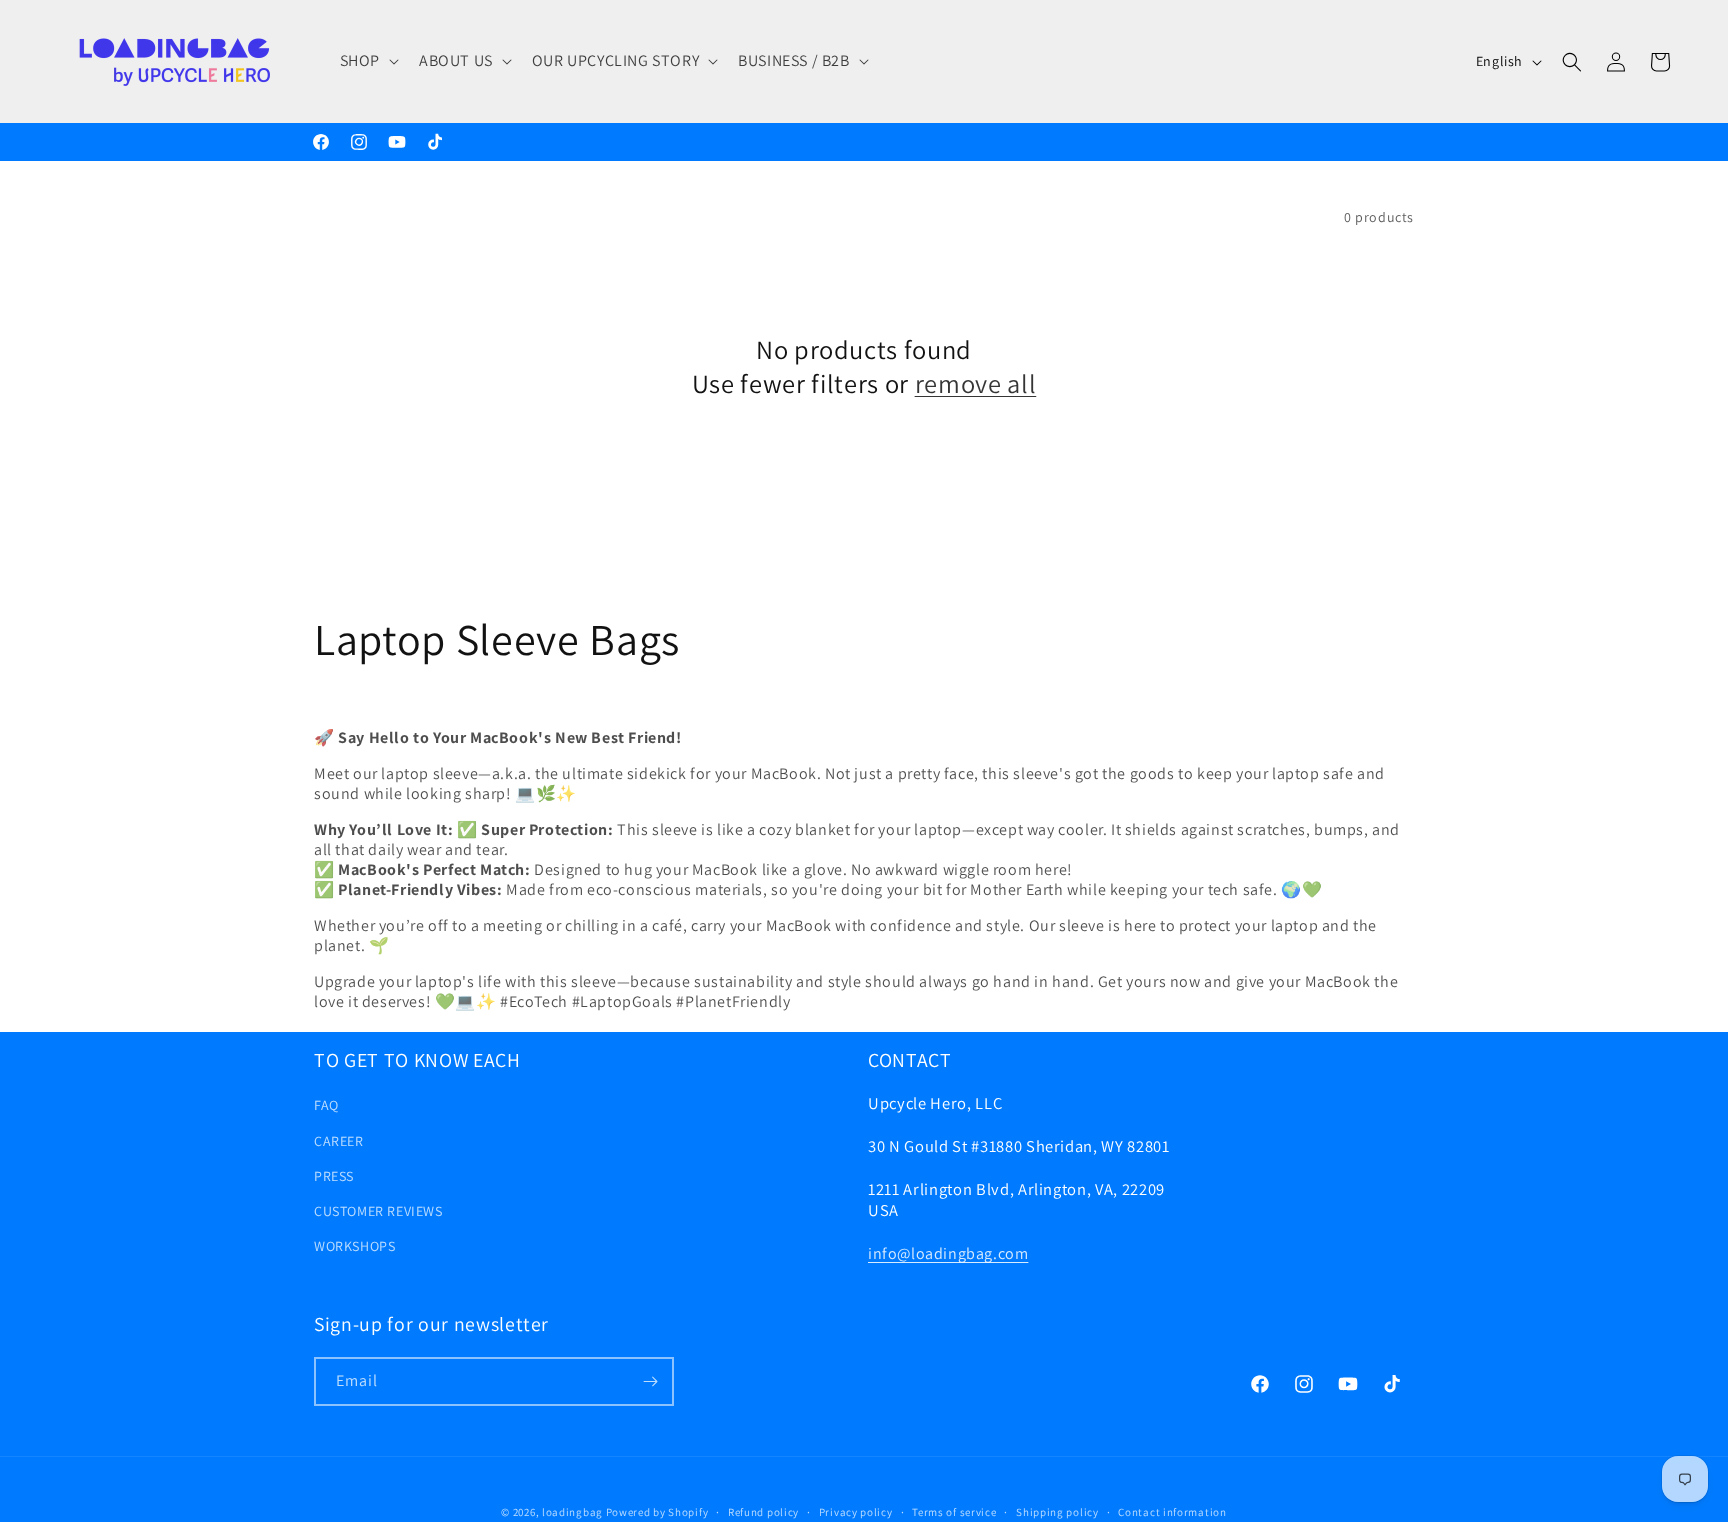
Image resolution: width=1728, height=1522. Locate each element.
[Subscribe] (650, 1381)
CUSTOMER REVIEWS (378, 1211)
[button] (367, 61)
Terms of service (954, 1512)
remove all (976, 384)
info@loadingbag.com (948, 1253)
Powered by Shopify (657, 1512)
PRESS (334, 1176)
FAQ (326, 1105)
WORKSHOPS (354, 1246)
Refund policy (763, 1512)
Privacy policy (856, 1512)
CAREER (339, 1141)
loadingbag (572, 1512)
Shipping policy (1057, 1512)
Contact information (1172, 1512)
